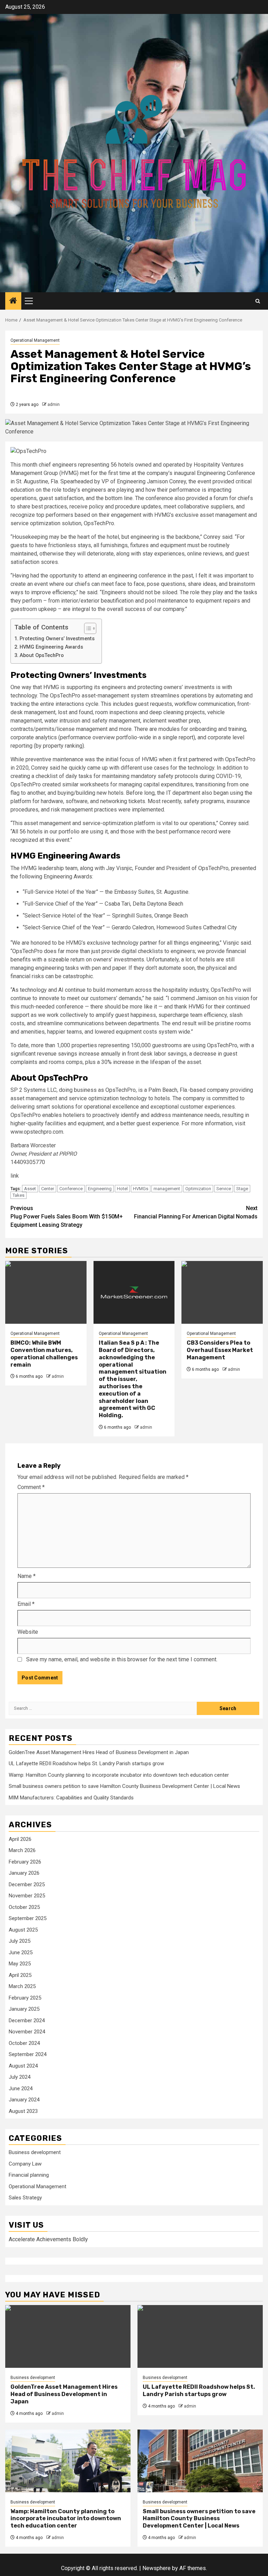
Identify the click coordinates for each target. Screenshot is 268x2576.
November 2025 (27, 1896)
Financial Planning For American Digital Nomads (196, 1212)
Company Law (25, 2164)
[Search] (258, 301)
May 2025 (20, 1964)
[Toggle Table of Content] (87, 628)
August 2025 (23, 1930)
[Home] (13, 301)
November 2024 (27, 2032)
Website (28, 1632)
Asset (30, 1189)
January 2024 (24, 2100)
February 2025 (25, 1998)
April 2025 (20, 1975)
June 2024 (21, 2088)
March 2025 (22, 1986)
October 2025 (24, 1907)
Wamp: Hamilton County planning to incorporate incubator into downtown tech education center (119, 1775)
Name (27, 1576)
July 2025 (20, 1941)
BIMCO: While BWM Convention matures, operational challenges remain (44, 1354)
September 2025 (28, 1918)
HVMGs (141, 1189)
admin (54, 405)
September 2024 (28, 2054)
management (167, 1189)
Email (26, 1604)
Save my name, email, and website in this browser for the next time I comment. (122, 1659)
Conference (71, 1189)
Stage (242, 1189)
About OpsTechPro (42, 655)
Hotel (122, 1189)
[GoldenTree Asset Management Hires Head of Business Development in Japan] (68, 2336)
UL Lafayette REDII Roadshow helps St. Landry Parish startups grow (86, 1763)
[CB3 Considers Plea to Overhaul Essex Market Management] (222, 1292)
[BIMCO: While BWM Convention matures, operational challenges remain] (46, 1292)
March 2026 (22, 1850)
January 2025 (24, 2009)
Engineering (100, 1189)
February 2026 (25, 1862)
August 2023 (23, 2111)
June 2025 (21, 1952)
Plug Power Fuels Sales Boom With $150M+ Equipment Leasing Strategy (67, 1217)
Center (48, 1189)
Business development (35, 2152)
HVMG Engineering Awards (51, 647)
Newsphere (157, 2568)
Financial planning (29, 2175)
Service (224, 1189)
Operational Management (35, 340)
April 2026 (20, 1839)
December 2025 (27, 1884)
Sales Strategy (25, 2198)
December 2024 (27, 2020)
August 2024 (23, 2066)
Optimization (198, 1189)
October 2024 (24, 2043)
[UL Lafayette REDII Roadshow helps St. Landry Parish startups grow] (200, 2336)
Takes (18, 1195)
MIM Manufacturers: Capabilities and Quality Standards (71, 1798)
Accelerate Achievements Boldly (48, 2239)
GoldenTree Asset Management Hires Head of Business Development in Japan (99, 1752)
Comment (31, 1487)
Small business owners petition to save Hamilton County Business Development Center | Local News (124, 1786)
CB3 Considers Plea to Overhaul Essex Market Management (220, 1350)
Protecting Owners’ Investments (57, 639)
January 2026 (24, 1873)
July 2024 (20, 2077)
